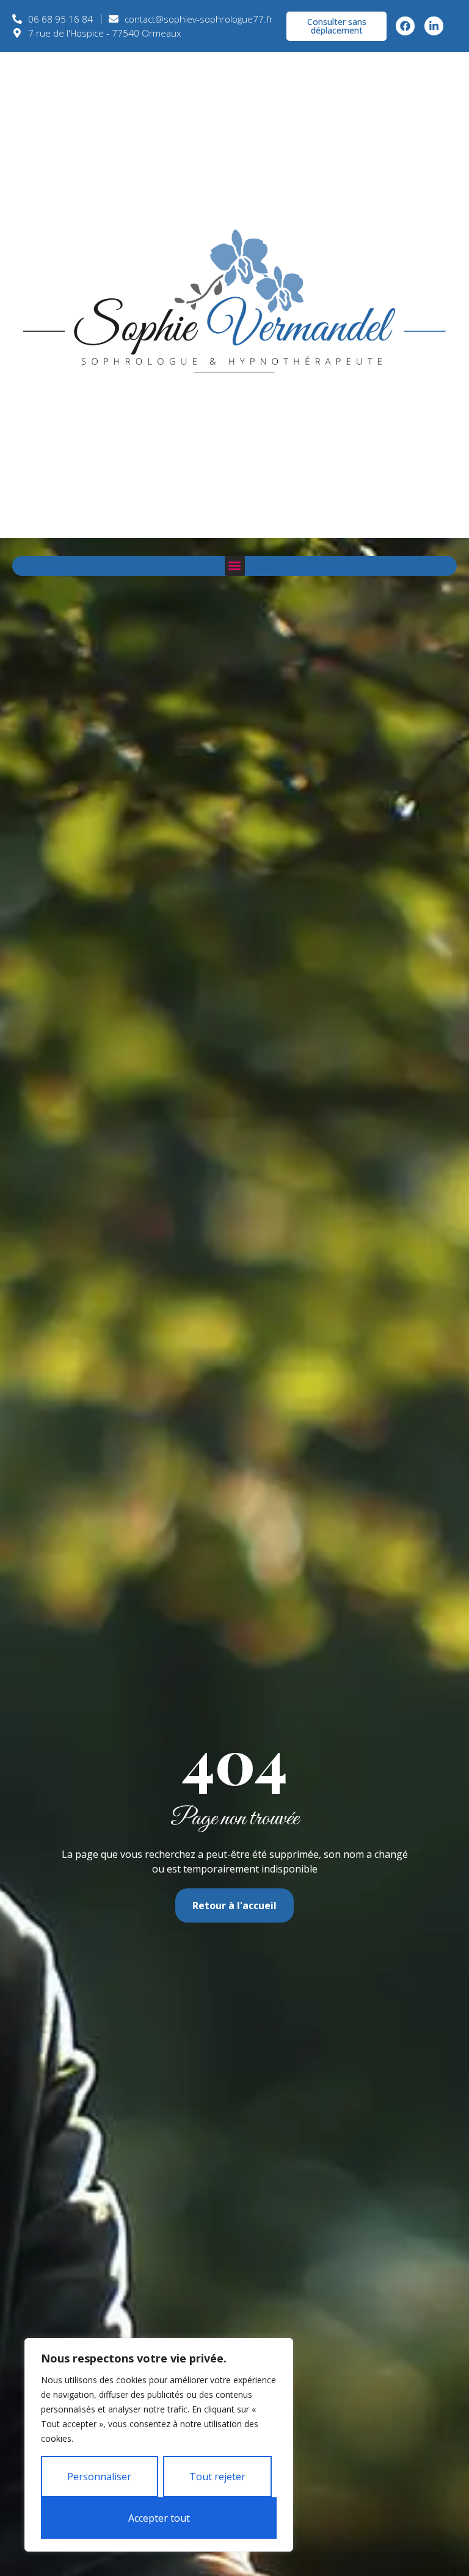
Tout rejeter (217, 2477)
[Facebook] (405, 26)
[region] (159, 2445)
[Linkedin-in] (434, 26)
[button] (235, 566)
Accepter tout (159, 2518)
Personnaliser (99, 2477)
